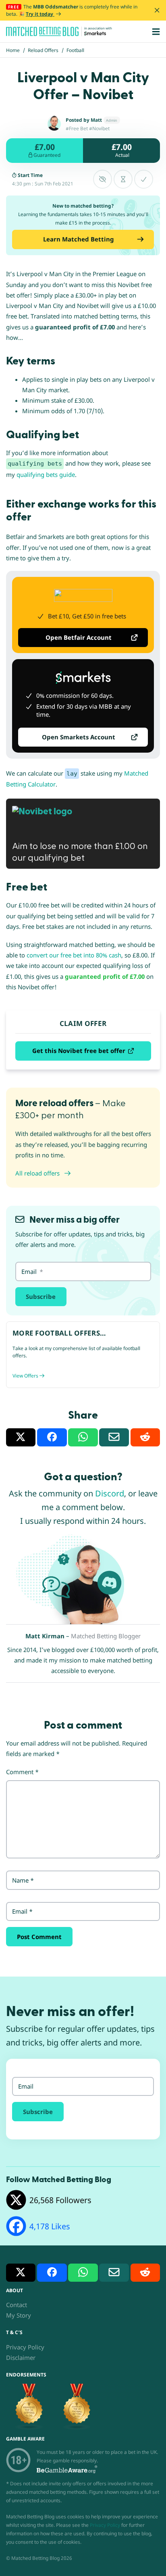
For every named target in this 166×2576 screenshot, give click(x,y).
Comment (22, 1772)
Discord (110, 1493)
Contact (17, 2305)
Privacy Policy (25, 2347)
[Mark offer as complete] (144, 179)
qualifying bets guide (46, 474)
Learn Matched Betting (79, 239)
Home (13, 50)
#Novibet (99, 128)
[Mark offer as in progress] (123, 179)
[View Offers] (83, 1355)
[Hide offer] (103, 179)
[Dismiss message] (157, 10)
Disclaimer (21, 2358)
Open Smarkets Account (79, 737)
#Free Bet (77, 128)
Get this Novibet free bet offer (79, 1051)
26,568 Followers (60, 2200)
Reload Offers (43, 50)
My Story (19, 2315)
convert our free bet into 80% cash (74, 955)
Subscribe (41, 1296)
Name (23, 1880)
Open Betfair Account (79, 637)
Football (75, 50)
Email (22, 1911)
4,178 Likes (50, 2226)
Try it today (40, 14)
